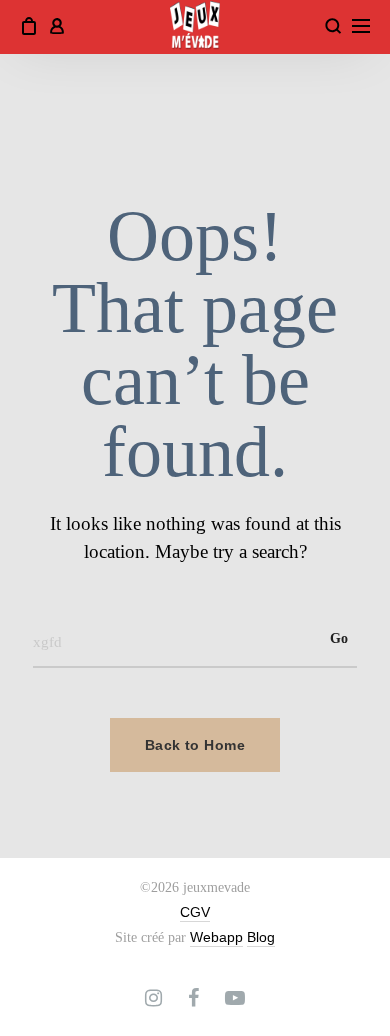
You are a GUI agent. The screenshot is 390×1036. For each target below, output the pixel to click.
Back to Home (195, 745)
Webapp (216, 937)
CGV (195, 912)
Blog (261, 937)
